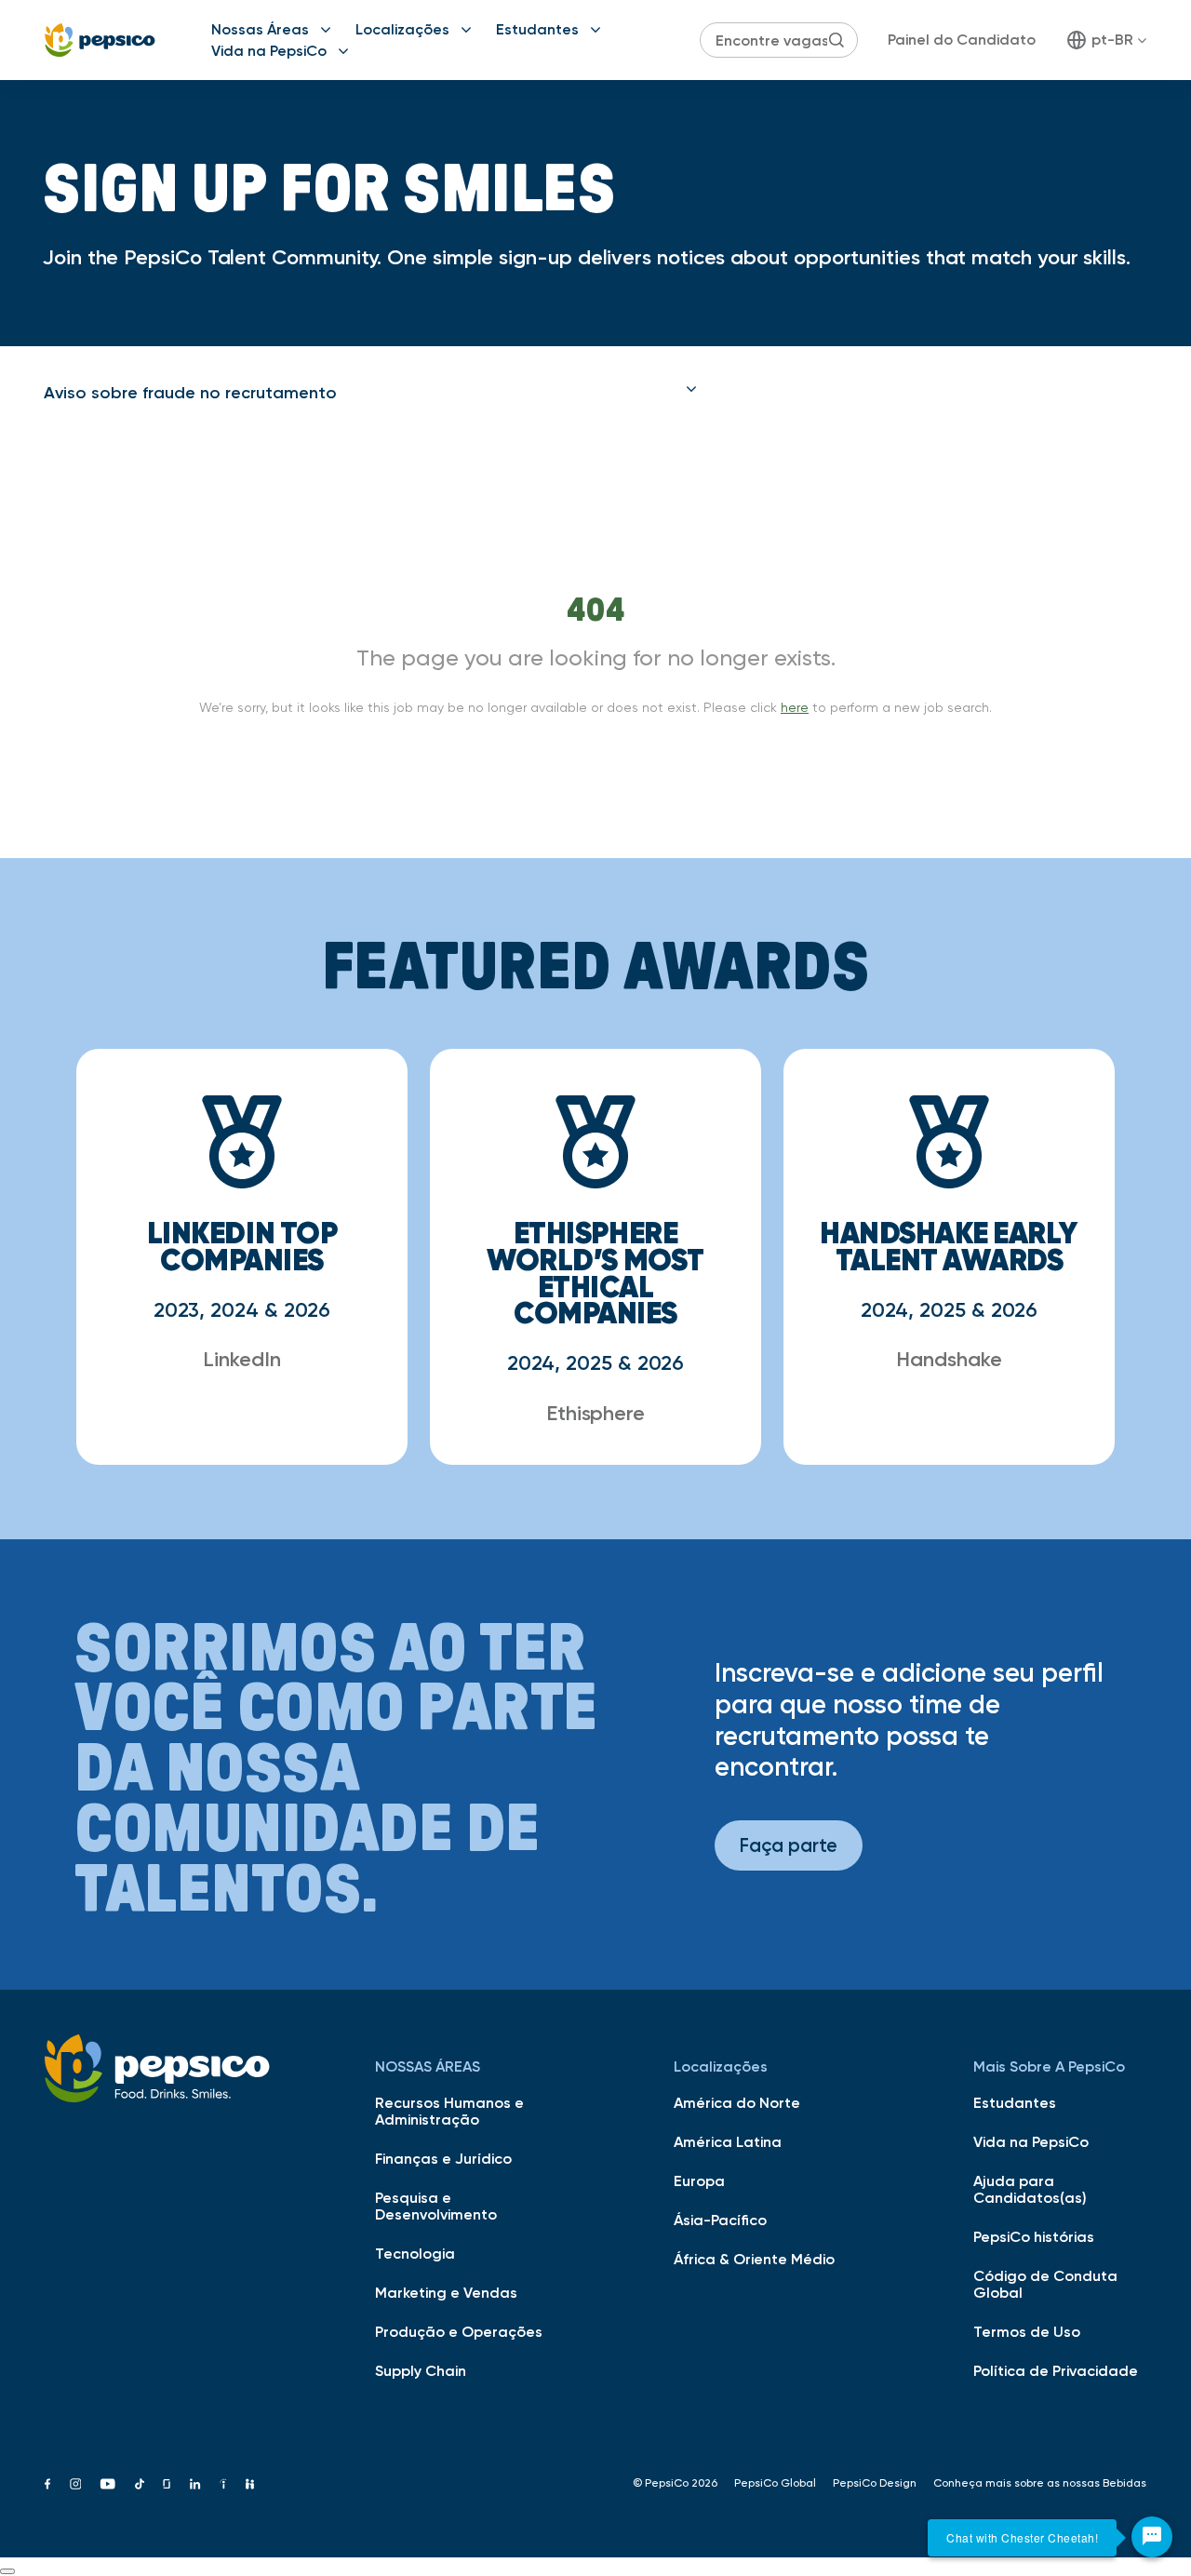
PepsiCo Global (775, 2483)
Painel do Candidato (962, 39)
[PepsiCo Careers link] (100, 40)
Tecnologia (415, 2253)
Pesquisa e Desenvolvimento (436, 2206)
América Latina (728, 2141)
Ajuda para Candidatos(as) (1030, 2189)
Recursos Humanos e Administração (449, 2111)
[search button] (836, 40)
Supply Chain (421, 2370)
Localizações (402, 29)
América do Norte (737, 2102)
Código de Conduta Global (1045, 2284)
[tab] (370, 393)
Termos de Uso (1027, 2331)
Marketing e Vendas (446, 2292)
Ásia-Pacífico (720, 2220)
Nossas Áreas (260, 29)
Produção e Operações (459, 2331)
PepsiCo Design (875, 2483)
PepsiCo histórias (1034, 2236)
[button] (370, 393)
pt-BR (1112, 39)
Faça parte (789, 1845)
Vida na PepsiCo (269, 50)
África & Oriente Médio (754, 2259)
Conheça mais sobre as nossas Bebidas (1040, 2483)
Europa (699, 2180)
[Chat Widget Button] (1152, 2537)
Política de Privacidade (1056, 2370)
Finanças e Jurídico (443, 2158)
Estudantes (537, 29)
